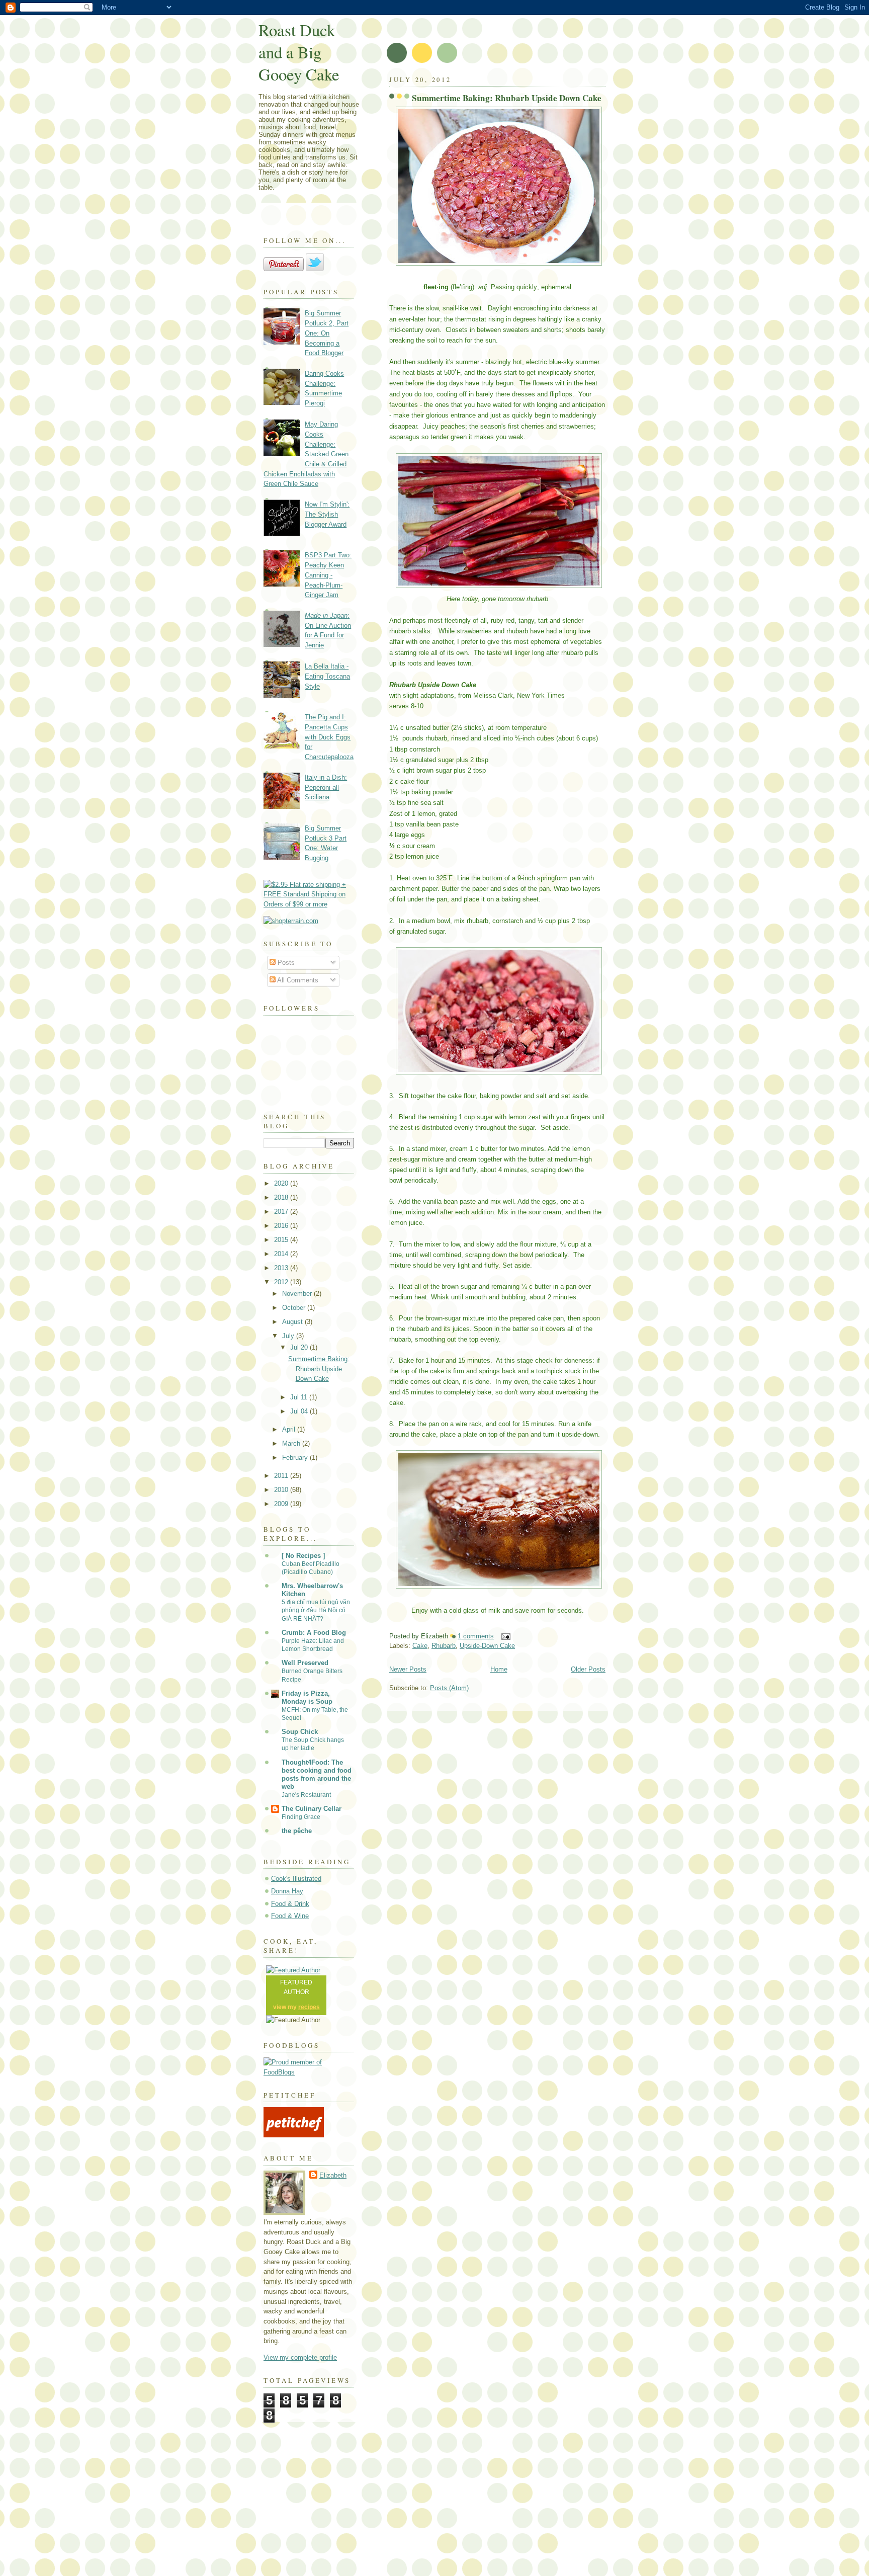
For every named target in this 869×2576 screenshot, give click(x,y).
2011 (282, 1476)
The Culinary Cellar (312, 1809)
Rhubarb (444, 1646)
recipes (309, 2007)
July (289, 1336)
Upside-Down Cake (487, 1646)
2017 (282, 1212)
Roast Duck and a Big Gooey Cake (299, 52)
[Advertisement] (434, 2512)
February (296, 1458)
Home (499, 1669)
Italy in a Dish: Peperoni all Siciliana (326, 787)
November (298, 1294)
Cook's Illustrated (296, 1879)
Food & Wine (290, 1916)
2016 (282, 1226)
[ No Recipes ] (303, 1556)
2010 (282, 1490)
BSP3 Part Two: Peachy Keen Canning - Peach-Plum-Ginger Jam (328, 575)
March (292, 1443)
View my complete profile (300, 2357)
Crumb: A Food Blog (314, 1633)
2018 (282, 1197)
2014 (282, 1254)
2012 (282, 1282)
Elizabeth (333, 2175)
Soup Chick (300, 1732)
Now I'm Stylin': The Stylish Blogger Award (327, 514)
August (293, 1322)
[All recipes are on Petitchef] (294, 2135)
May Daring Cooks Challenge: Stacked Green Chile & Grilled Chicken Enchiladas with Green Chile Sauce (306, 454)
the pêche (297, 1831)
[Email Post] (504, 1636)
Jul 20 (300, 1347)
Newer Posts (408, 1669)
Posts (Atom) (449, 1688)
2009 (282, 1504)
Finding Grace (301, 1817)
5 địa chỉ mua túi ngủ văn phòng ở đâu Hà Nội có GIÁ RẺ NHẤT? (316, 1610)
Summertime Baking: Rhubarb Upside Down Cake (507, 98)
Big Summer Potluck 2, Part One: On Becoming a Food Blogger (327, 333)
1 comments (476, 1636)
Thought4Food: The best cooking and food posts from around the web (317, 1774)
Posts (285, 963)
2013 (282, 1268)
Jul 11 (300, 1397)
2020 (282, 1183)
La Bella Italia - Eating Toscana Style (327, 676)
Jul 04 (300, 1411)
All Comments (297, 980)
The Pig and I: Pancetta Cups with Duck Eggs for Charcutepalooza (329, 737)
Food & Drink (290, 1904)
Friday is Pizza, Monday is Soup (307, 1697)
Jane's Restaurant (306, 1795)
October (295, 1308)
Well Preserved (305, 1663)
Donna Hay (287, 1891)
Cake (420, 1646)
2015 (282, 1240)
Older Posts (588, 1669)
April (290, 1429)
